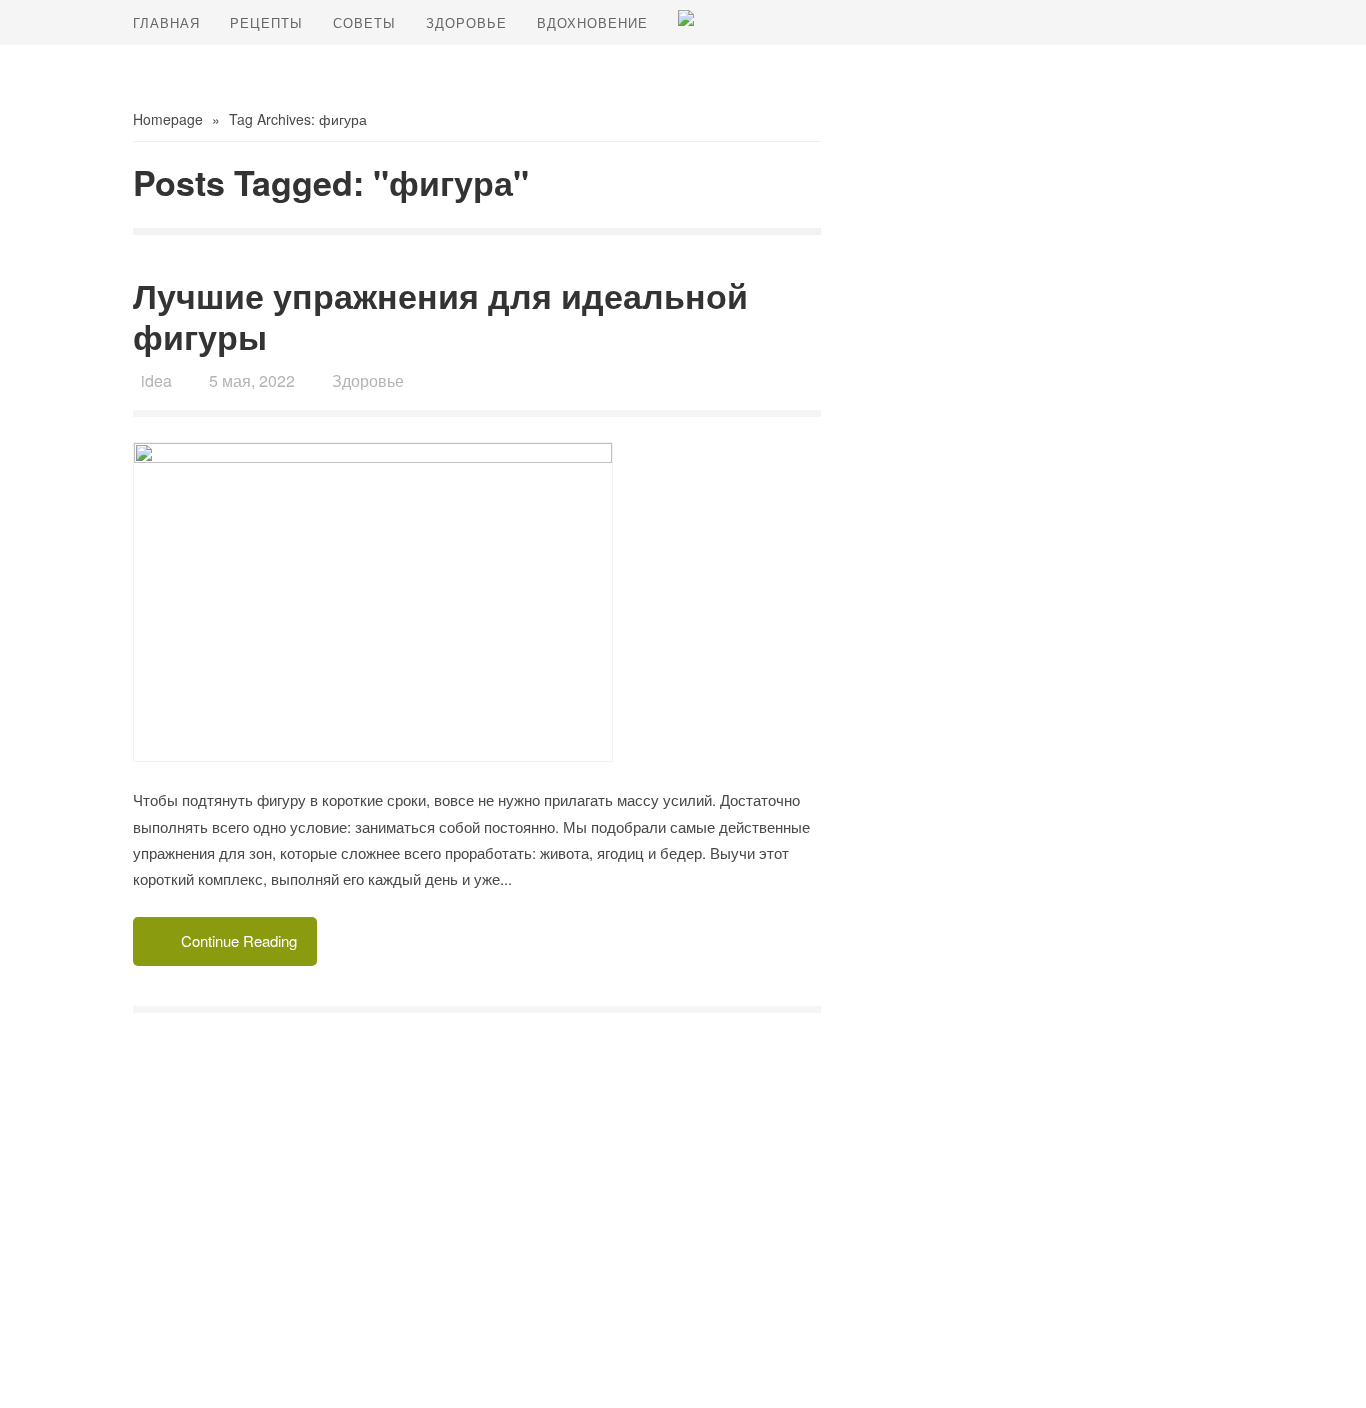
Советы (364, 22)
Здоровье (466, 22)
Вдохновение (592, 22)
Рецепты (266, 22)
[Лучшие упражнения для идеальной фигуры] (477, 602)
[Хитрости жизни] (686, 18)
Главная (166, 22)
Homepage (168, 119)
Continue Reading (239, 940)
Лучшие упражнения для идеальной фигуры (440, 315)
